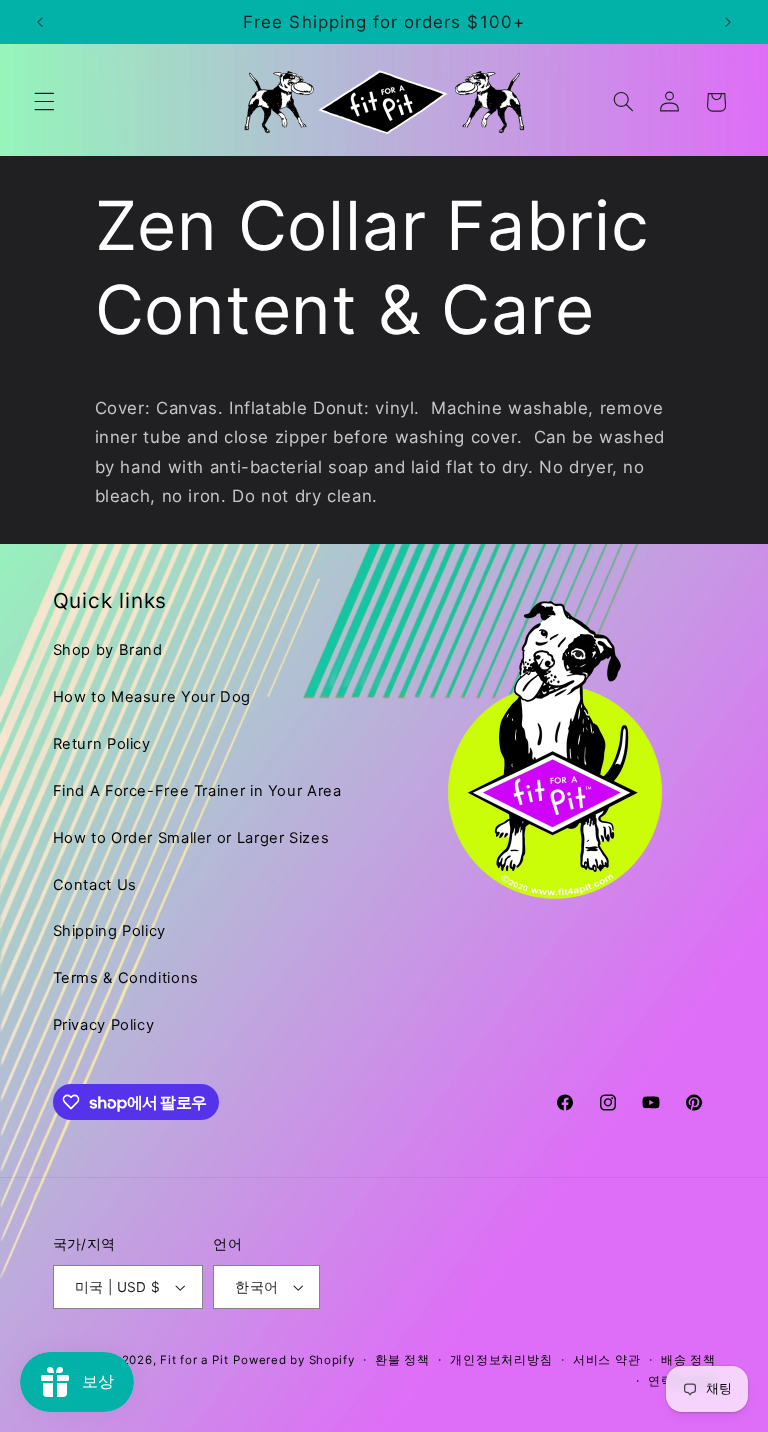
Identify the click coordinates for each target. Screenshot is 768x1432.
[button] (44, 102)
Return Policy (102, 744)
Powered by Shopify (293, 1360)
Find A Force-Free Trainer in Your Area (197, 791)
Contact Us (95, 885)
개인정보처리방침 (501, 1360)
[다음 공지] (728, 22)
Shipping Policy (109, 931)
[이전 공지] (40, 22)
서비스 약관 (606, 1360)
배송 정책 (688, 1360)
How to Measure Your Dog (152, 697)
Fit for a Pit (194, 1360)
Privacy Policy (104, 1025)
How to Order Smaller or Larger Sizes (191, 838)
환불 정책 (402, 1360)
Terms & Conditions (126, 978)
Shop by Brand (108, 650)
